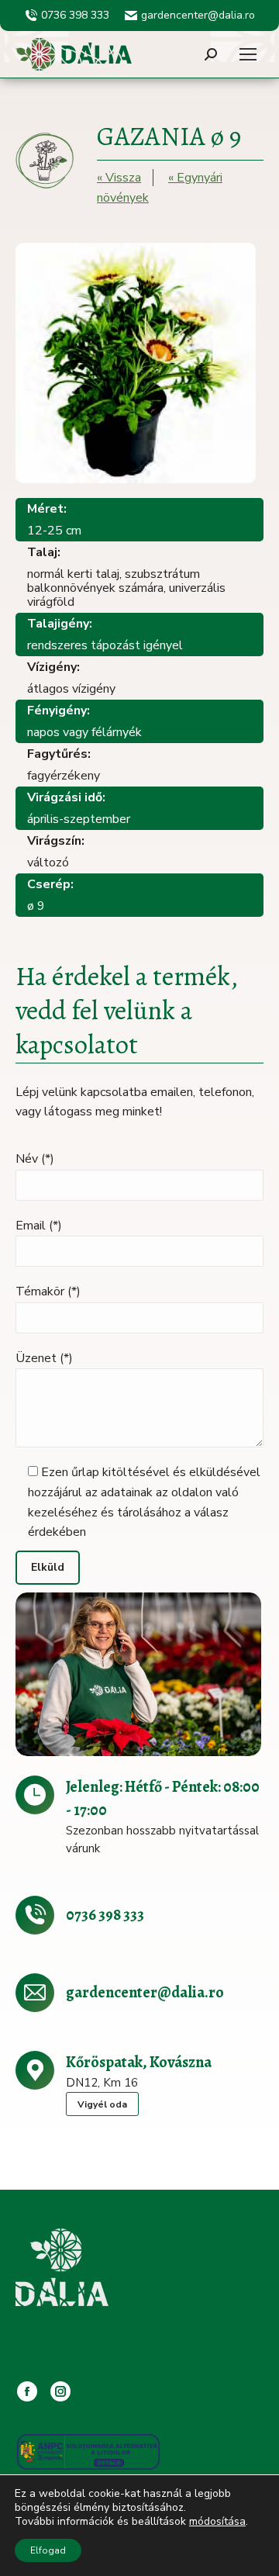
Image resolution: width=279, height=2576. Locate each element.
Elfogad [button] (48, 2550)
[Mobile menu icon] (248, 54)
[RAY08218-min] (138, 1674)
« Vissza (119, 178)
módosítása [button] (217, 2521)
